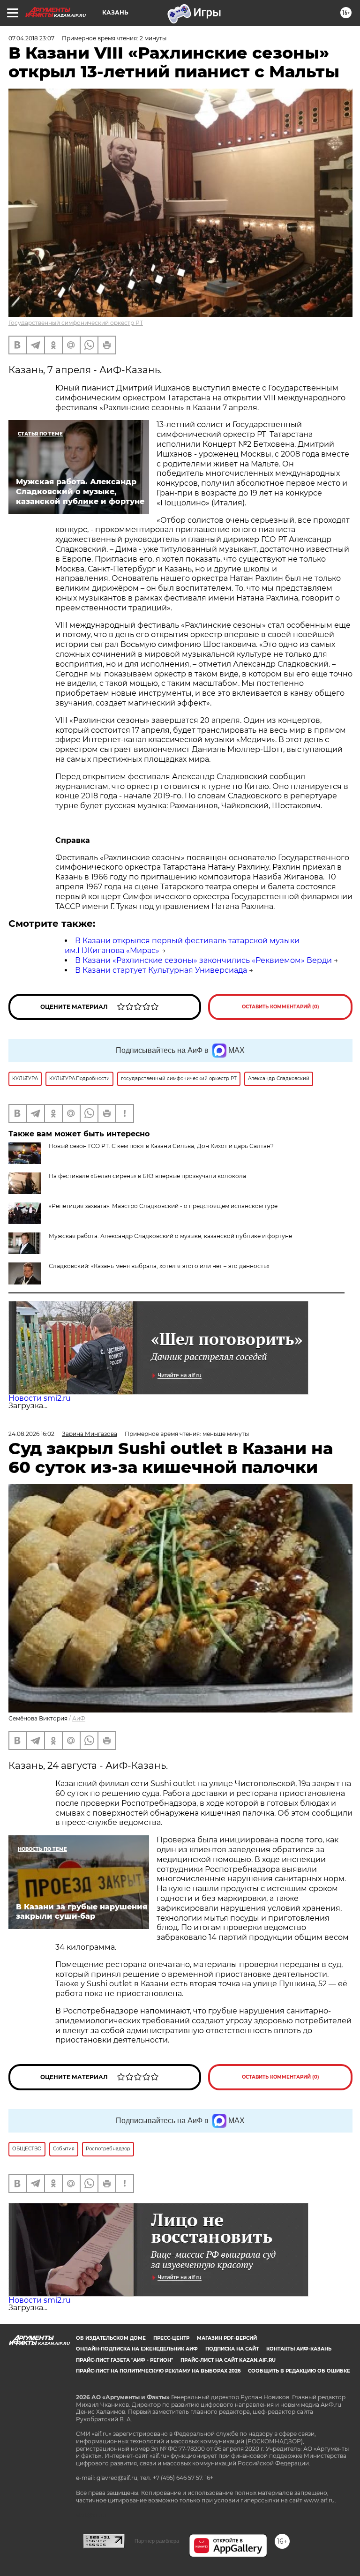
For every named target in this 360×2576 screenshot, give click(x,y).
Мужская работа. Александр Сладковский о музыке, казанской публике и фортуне (170, 1236)
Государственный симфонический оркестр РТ (76, 323)
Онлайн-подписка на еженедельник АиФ (137, 2349)
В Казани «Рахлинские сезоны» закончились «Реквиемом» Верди (203, 960)
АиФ (79, 1718)
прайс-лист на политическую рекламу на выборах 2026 (158, 2371)
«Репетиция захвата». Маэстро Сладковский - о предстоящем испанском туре (163, 1206)
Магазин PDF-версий (227, 2338)
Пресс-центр (171, 2338)
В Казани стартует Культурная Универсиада (161, 970)
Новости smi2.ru (40, 1398)
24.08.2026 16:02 (31, 1434)
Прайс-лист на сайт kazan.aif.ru (228, 2360)
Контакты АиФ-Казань (299, 2349)
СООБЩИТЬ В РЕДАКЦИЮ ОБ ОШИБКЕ (299, 2371)
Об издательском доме (111, 2338)
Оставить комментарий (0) (281, 1007)
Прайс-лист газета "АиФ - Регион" (124, 2360)
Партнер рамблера (157, 2541)
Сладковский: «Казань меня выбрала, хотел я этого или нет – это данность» (159, 1266)
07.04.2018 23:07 (31, 38)
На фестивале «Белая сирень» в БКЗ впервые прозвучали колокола (147, 1176)
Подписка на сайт (232, 2349)
